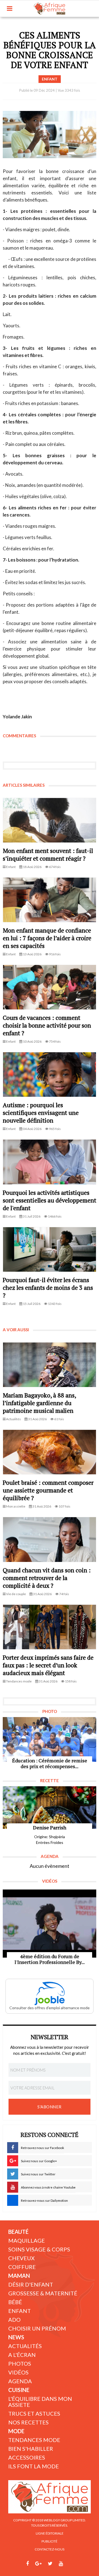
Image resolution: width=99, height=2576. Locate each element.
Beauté (18, 2232)
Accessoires (27, 2457)
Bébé (15, 2302)
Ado (14, 2320)
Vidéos (18, 2372)
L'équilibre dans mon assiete (40, 2402)
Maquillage (27, 2240)
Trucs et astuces (34, 2413)
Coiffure (22, 2267)
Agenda (20, 2381)
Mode (16, 2431)
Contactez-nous (50, 2549)
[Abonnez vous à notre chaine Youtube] (61, 2564)
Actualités (25, 2346)
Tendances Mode (34, 2440)
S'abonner (50, 2107)
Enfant (20, 2311)
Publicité (50, 2541)
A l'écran (22, 2355)
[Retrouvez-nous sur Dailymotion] (71, 2564)
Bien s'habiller (31, 2449)
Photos (20, 2363)
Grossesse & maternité (43, 2293)
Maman (19, 2276)
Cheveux (21, 2258)
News (16, 2337)
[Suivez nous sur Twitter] (50, 2564)
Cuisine (19, 2390)
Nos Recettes (28, 2422)
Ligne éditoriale (50, 2533)
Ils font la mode (34, 2466)
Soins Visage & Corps (39, 2249)
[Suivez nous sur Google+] (38, 2564)
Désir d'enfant (31, 2284)
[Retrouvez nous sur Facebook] (28, 2564)
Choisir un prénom (37, 2328)
